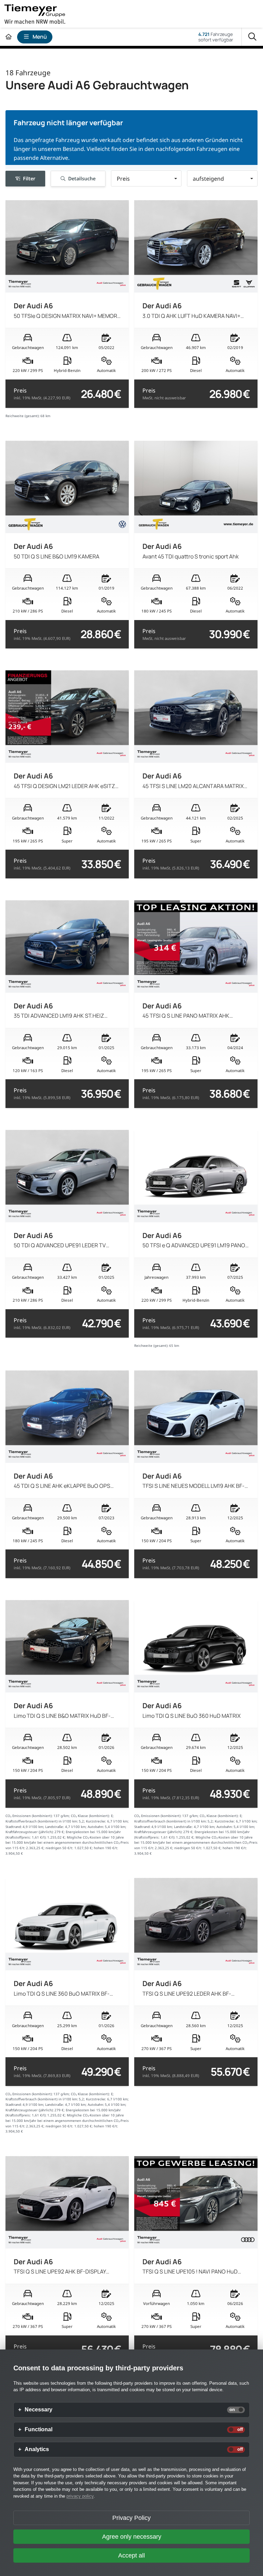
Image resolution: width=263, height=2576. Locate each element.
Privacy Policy (131, 2518)
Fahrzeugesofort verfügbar (216, 37)
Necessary (39, 2410)
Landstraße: (55, 1827)
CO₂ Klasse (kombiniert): (90, 1816)
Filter (29, 178)
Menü (40, 37)
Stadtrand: (14, 1827)
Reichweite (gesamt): (23, 416)
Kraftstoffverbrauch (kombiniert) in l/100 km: (42, 1821)
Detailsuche (82, 178)
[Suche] (252, 37)
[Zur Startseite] (9, 37)
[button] (146, 178)
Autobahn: (96, 1827)
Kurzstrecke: (96, 1821)
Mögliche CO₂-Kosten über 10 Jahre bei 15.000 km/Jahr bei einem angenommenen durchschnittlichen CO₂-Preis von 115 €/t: (67, 1843)
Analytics (37, 2449)
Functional (39, 2430)
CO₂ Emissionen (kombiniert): (29, 1816)
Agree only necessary (132, 2537)
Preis (42, 394)
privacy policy (80, 2496)
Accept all (131, 2555)
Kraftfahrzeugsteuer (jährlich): (30, 1832)
